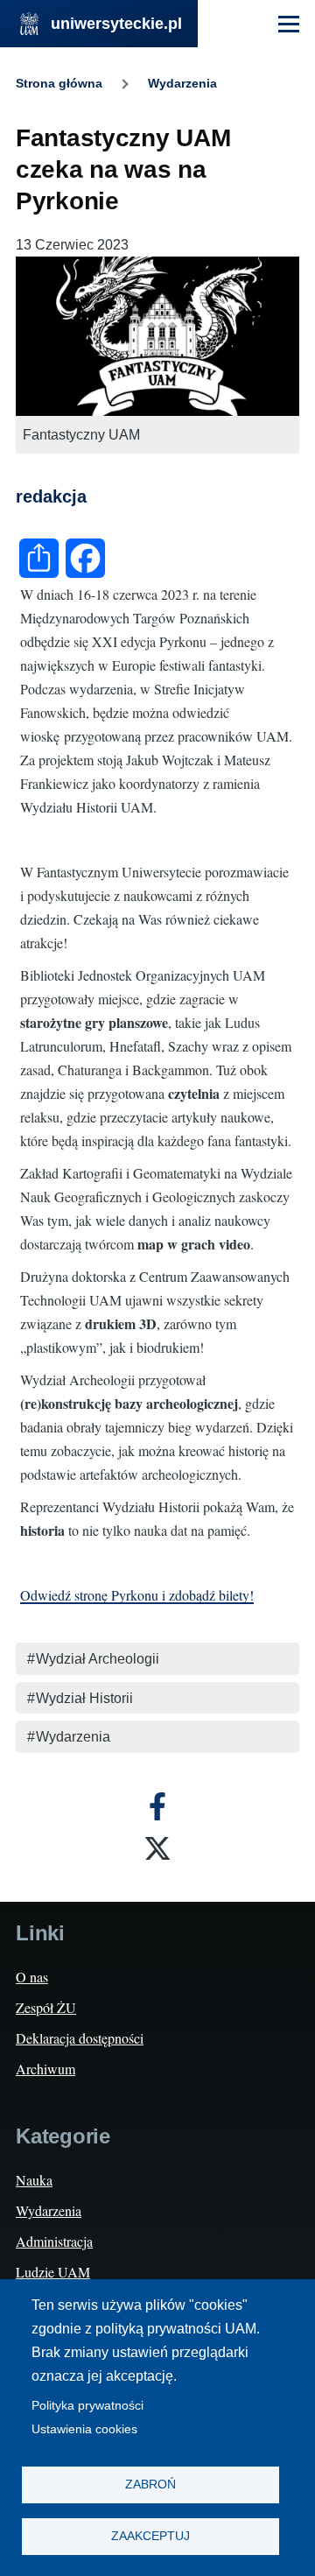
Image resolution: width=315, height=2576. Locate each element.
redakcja (51, 496)
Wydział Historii (84, 1698)
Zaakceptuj (150, 2536)
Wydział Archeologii (98, 1659)
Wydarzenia (182, 83)
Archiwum (45, 2069)
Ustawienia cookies (84, 2429)
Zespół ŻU (46, 2007)
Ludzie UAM (53, 2272)
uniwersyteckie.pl (116, 24)
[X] (157, 1848)
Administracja (54, 2241)
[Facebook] (157, 1806)
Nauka (34, 2180)
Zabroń (150, 2485)
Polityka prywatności (87, 2406)
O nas (32, 1977)
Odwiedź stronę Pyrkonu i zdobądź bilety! (137, 1595)
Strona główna (59, 83)
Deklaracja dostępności (80, 2038)
